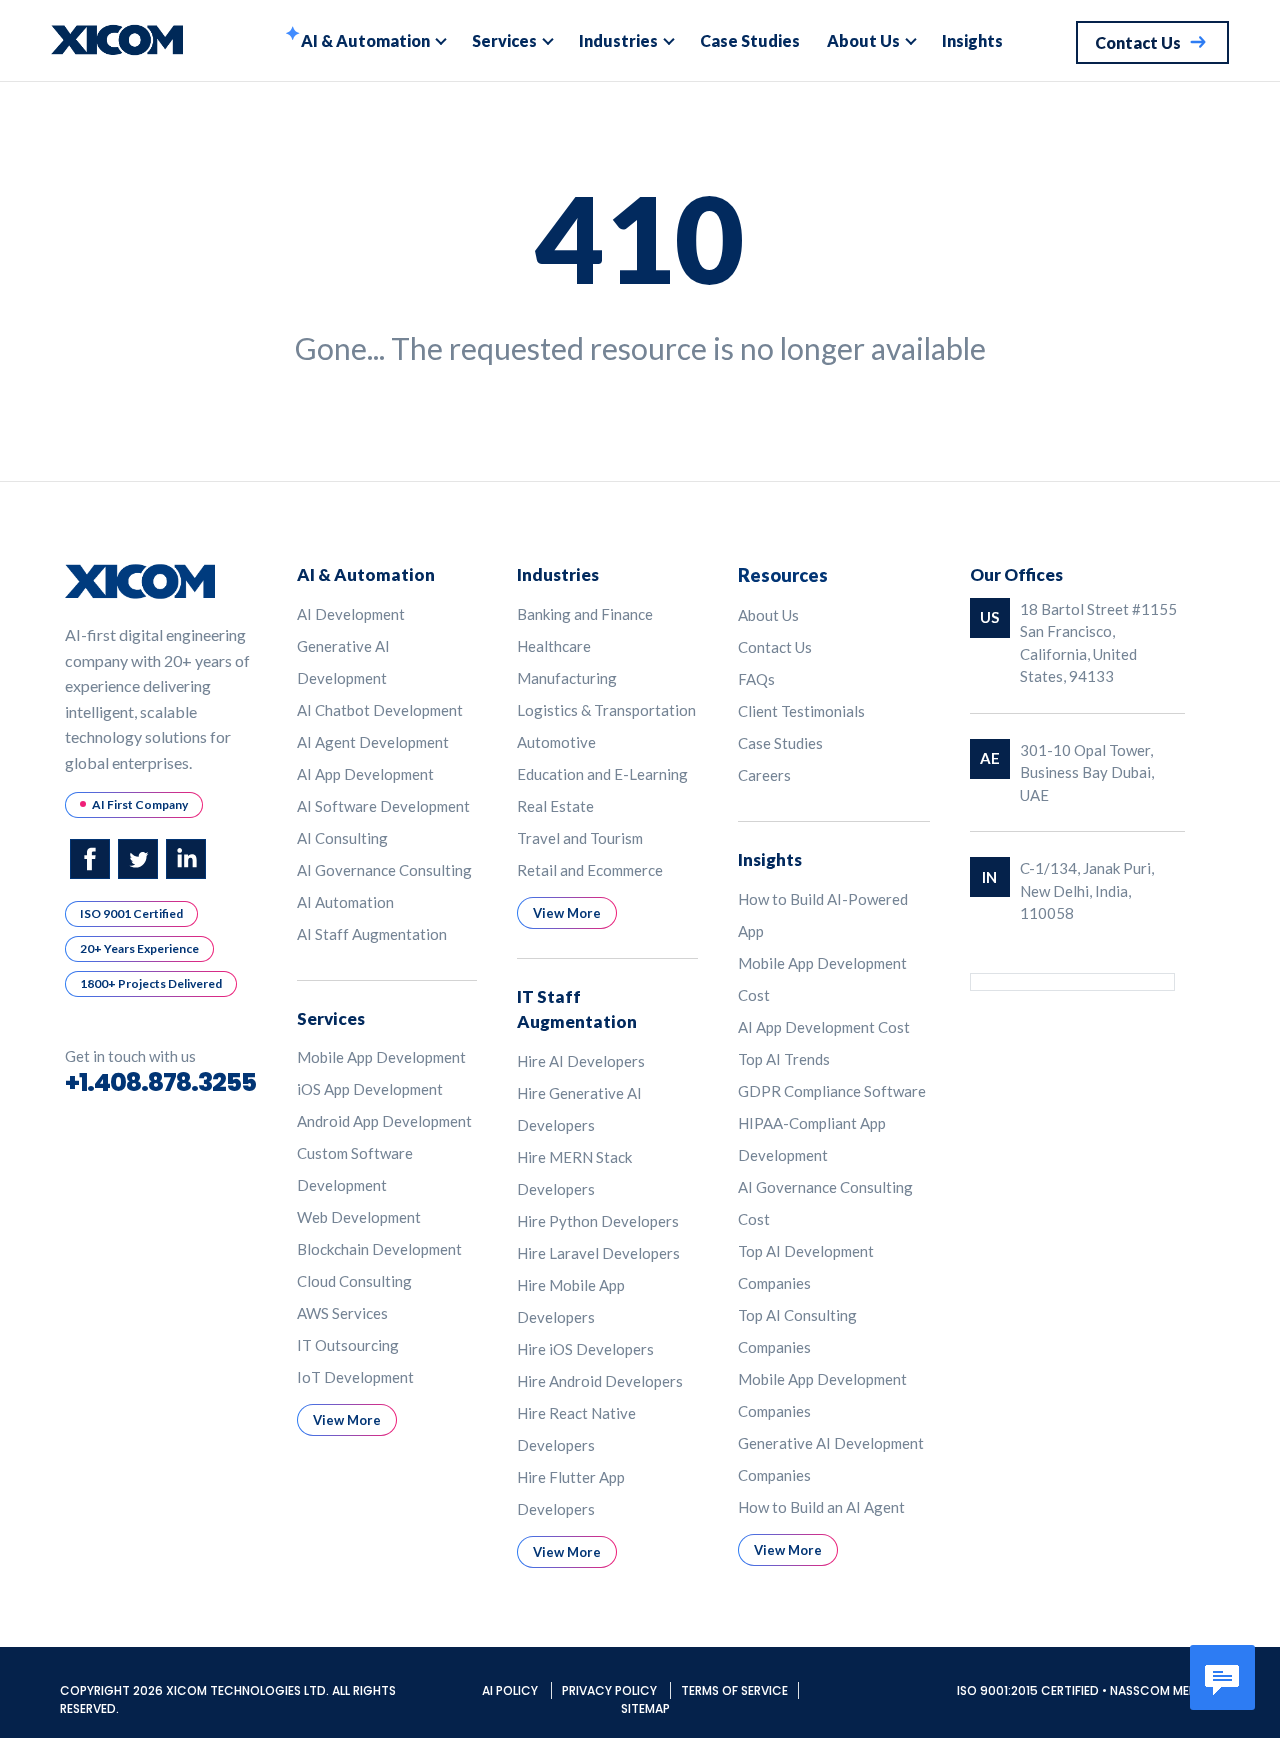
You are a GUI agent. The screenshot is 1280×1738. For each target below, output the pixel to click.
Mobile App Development (381, 1057)
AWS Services (342, 1313)
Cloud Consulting (354, 1281)
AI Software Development (383, 806)
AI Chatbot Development (380, 710)
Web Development (359, 1217)
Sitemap (645, 1708)
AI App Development (365, 774)
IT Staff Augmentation (577, 1009)
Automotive (556, 742)
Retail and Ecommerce (590, 870)
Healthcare (554, 646)
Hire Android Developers (600, 1381)
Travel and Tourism (580, 838)
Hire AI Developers (581, 1061)
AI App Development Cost (824, 1027)
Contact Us (775, 647)
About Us (863, 40)
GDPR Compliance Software (832, 1091)
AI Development (351, 614)
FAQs (756, 679)
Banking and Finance (585, 614)
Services (504, 40)
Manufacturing (567, 678)
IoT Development (355, 1377)
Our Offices (1016, 574)
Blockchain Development (379, 1249)
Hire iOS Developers (585, 1349)
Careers (764, 775)
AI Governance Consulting (384, 870)
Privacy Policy (611, 1690)
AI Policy (511, 1690)
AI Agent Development (373, 742)
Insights (972, 40)
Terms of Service (734, 1690)
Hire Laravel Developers (598, 1253)
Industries (618, 40)
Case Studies (750, 40)
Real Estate (555, 806)
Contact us (1138, 42)
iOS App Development (370, 1089)
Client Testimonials (801, 711)
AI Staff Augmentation (372, 934)
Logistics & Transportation (606, 710)
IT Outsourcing (348, 1345)
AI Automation (345, 902)
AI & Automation (365, 40)
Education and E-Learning (602, 774)
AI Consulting (342, 838)
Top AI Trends (784, 1059)
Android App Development (384, 1121)
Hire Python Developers (598, 1221)
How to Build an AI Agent (821, 1507)
